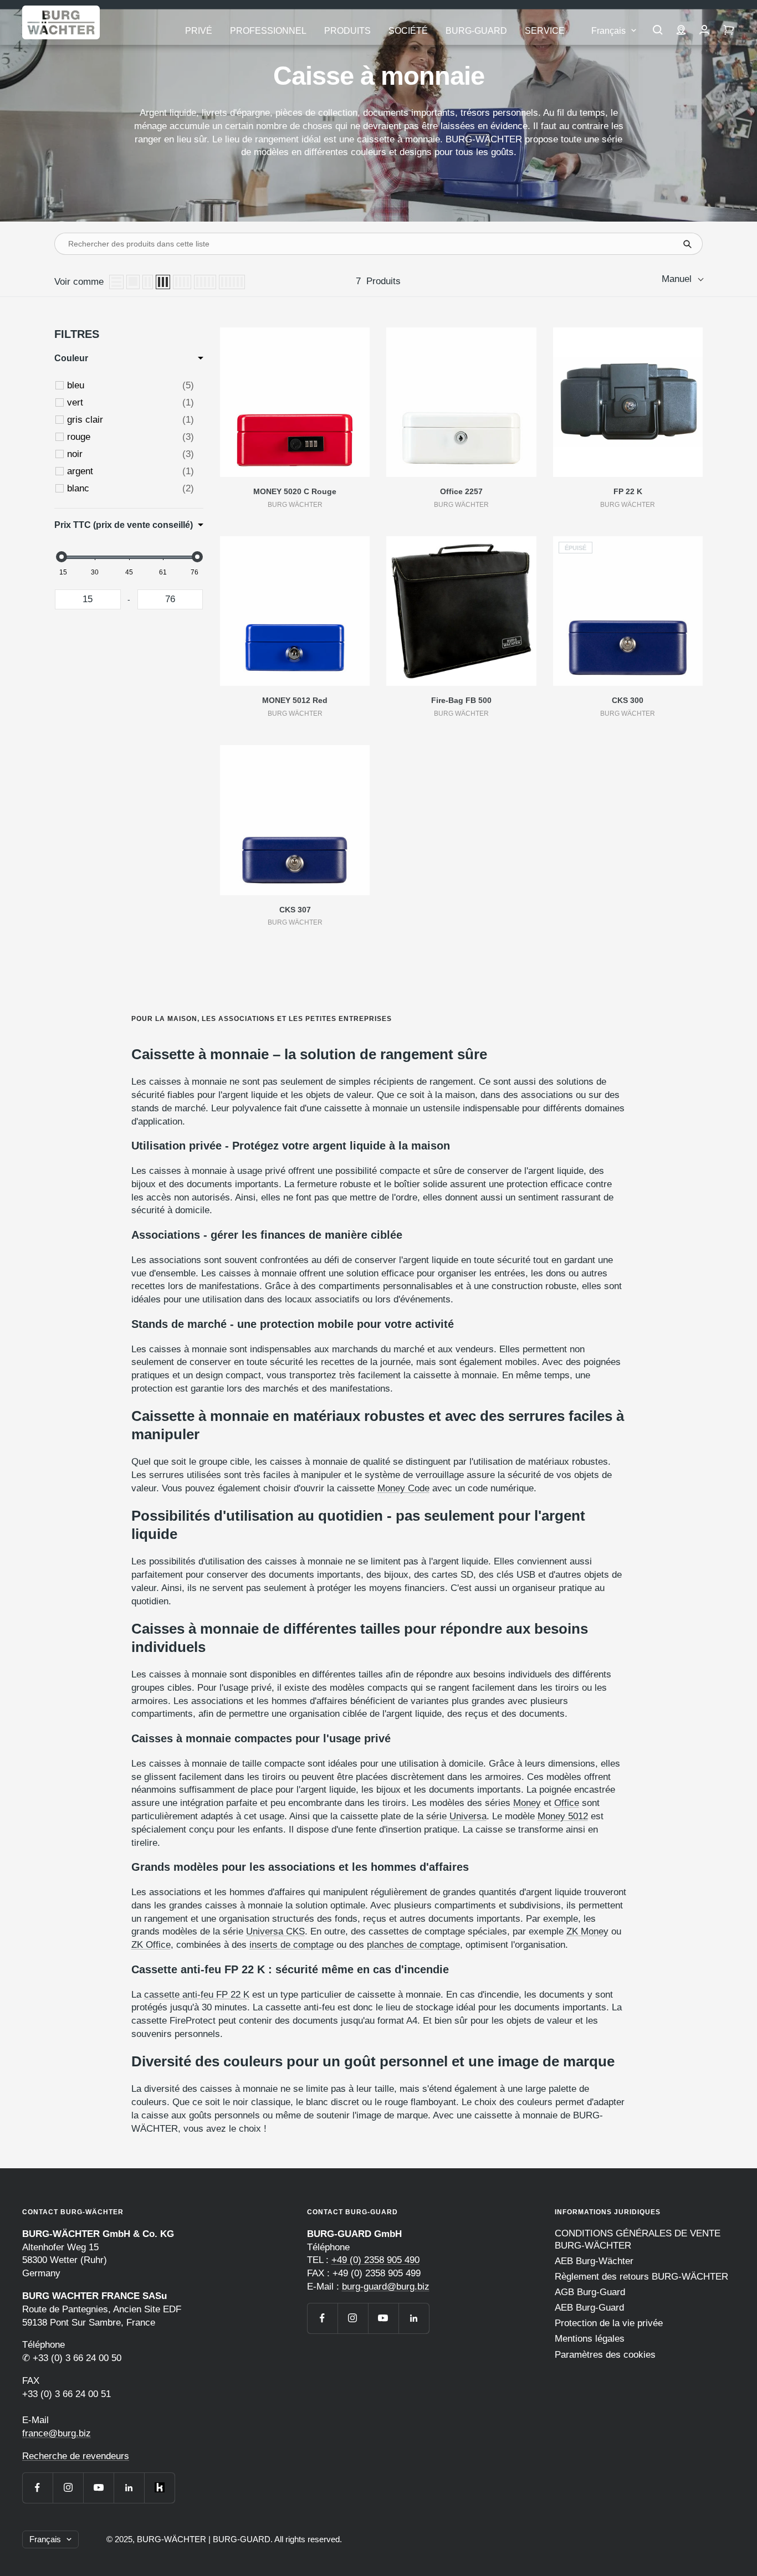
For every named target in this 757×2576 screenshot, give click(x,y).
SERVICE (545, 31)
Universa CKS (275, 1931)
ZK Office (151, 1945)
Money (527, 1803)
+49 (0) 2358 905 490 (375, 2260)
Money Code (403, 1488)
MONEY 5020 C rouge (295, 491)
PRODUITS (347, 31)
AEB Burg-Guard (589, 2308)
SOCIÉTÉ (408, 31)
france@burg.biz (57, 2433)
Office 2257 (461, 491)
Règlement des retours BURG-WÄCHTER (641, 2277)
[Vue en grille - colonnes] (148, 282)
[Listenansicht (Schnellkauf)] (133, 282)
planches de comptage (413, 1945)
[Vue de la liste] (116, 282)
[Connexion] (704, 31)
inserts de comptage (291, 1945)
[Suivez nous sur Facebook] (37, 2488)
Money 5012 (563, 1816)
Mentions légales (590, 2339)
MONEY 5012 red (295, 700)
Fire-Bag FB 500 (461, 700)
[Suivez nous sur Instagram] (68, 2488)
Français (608, 31)
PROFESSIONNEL (268, 31)
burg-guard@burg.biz (386, 2287)
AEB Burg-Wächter (594, 2261)
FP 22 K (628, 491)
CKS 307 (295, 910)
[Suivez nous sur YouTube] (98, 2488)
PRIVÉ (199, 31)
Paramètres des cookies (605, 2355)
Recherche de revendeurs (76, 2456)
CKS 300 (628, 700)
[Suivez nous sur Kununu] (159, 2488)
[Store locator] (681, 31)
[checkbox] (131, 386)
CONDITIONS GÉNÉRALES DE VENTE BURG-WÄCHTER (638, 2239)
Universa (468, 1816)
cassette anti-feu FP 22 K (197, 1995)
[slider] (61, 557)
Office (567, 1803)
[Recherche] (658, 31)
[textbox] (88, 599)
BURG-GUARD (476, 31)
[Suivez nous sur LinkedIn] (129, 2488)
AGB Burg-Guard (590, 2292)
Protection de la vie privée (609, 2323)
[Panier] (729, 31)
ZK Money (587, 1931)
